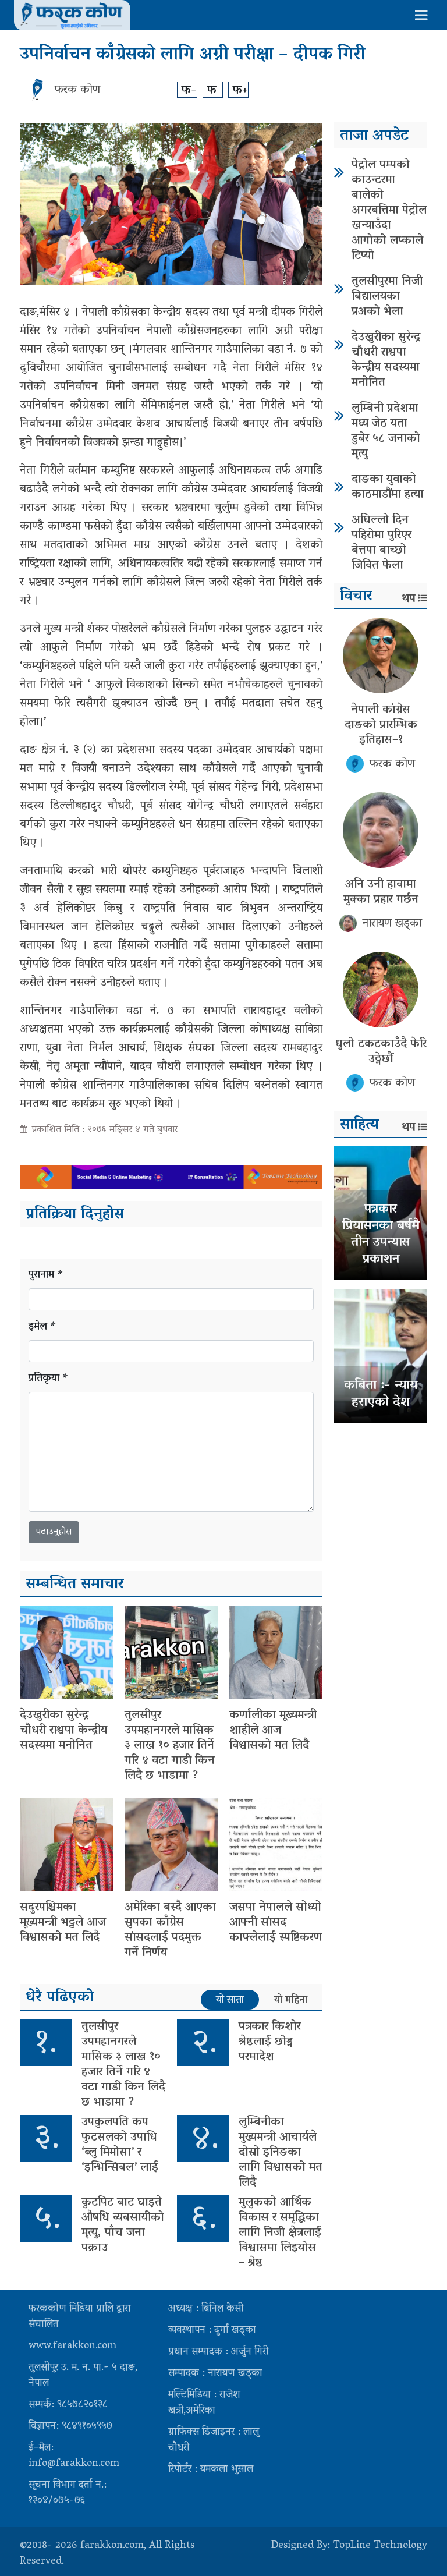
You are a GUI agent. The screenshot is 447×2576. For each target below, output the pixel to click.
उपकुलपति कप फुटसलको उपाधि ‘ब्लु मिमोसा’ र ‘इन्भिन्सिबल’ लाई (120, 2145)
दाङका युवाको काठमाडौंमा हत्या (388, 487)
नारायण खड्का (392, 924)
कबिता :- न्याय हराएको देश (381, 1395)
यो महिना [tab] (291, 2000)
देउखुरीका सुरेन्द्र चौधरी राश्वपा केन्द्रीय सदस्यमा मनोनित (63, 1731)
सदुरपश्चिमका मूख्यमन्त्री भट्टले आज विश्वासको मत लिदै (63, 1923)
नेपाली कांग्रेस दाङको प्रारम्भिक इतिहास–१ (381, 725)
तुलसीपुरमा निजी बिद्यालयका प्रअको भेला (387, 297)
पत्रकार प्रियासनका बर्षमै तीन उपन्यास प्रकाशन (381, 1235)
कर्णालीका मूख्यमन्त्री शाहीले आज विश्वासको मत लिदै (273, 1731)
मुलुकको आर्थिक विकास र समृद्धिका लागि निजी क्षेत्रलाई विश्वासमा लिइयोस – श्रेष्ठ (280, 2233)
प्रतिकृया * (49, 1379)
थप (409, 599)
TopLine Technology (380, 2546)
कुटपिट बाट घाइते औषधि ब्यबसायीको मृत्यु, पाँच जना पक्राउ (123, 2226)
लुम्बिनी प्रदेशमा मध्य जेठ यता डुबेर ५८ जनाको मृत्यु (386, 431)
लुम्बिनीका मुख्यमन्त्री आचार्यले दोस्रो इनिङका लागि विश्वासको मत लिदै (281, 2153)
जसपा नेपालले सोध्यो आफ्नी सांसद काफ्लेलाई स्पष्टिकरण (276, 1923)
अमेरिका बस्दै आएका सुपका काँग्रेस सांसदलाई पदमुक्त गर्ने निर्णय (170, 1930)
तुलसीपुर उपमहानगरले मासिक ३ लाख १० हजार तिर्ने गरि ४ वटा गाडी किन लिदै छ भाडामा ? (170, 1746)
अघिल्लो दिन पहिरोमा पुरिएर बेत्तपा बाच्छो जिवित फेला (382, 543)
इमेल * (42, 1328)
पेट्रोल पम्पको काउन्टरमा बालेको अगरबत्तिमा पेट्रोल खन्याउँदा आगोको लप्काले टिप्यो (389, 211)
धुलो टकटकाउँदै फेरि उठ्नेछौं (381, 1052)
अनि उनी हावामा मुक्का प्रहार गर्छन (381, 892)
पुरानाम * (46, 1276)
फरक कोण (77, 90)
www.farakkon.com (72, 2347)
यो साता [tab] (230, 2000)
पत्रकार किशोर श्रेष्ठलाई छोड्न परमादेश (270, 2042)
